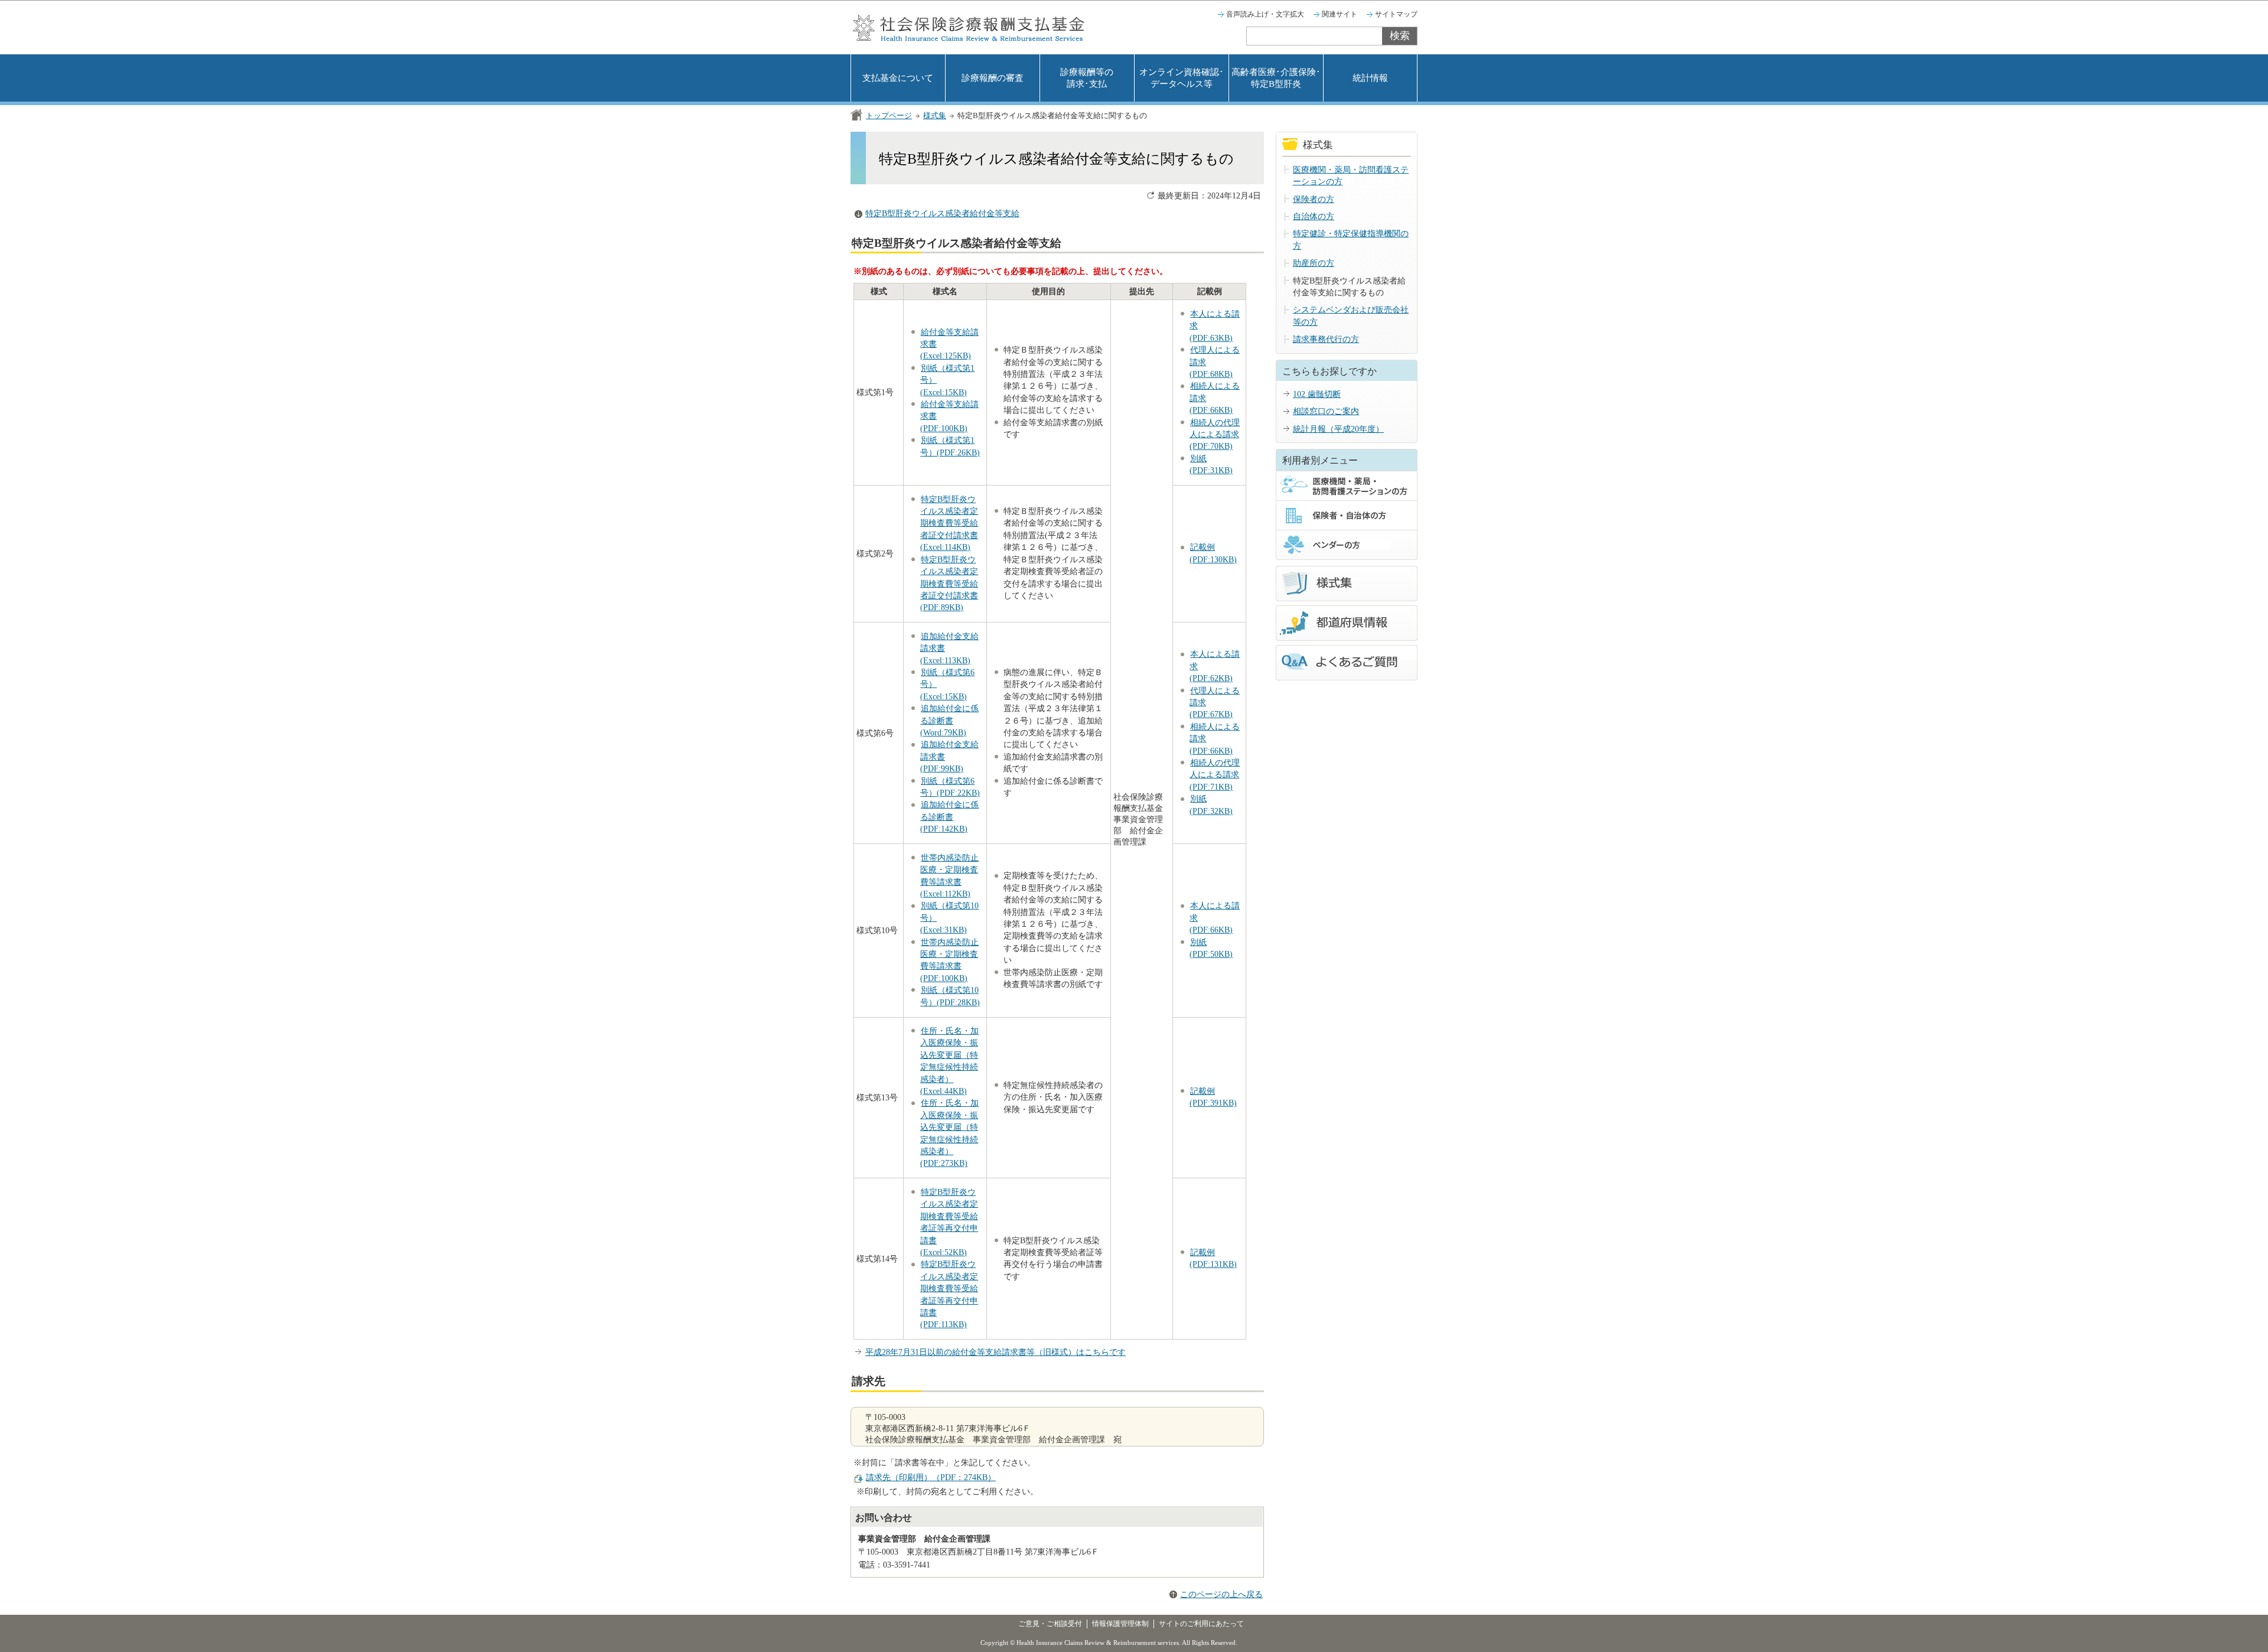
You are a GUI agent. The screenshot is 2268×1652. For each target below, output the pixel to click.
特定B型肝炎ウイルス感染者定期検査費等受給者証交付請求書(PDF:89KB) (949, 584)
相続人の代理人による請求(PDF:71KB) (1215, 775)
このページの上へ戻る (1221, 1594)
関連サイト (1340, 14)
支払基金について (898, 78)
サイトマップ (1396, 14)
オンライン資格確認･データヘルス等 (1182, 78)
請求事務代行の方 (1326, 339)
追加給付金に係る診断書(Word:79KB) (949, 721)
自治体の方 (1314, 216)
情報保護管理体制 (1120, 1624)
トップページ (889, 115)
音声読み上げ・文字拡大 (1265, 14)
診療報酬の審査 (993, 78)
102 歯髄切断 (1317, 394)
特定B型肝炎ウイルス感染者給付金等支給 (942, 214)
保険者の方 (1314, 199)
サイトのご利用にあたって (1201, 1624)
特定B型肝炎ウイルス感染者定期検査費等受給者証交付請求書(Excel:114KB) (949, 524)
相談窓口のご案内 (1326, 411)
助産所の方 (1314, 263)
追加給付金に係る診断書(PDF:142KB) (949, 817)
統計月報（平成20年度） (1338, 429)
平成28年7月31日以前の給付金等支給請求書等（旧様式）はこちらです (995, 1352)
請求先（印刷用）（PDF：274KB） (931, 1477)
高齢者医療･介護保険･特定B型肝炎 (1276, 78)
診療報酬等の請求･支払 (1087, 78)
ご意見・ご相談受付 (1050, 1624)
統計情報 (1370, 78)
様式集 (935, 115)
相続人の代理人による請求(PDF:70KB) (1215, 435)
